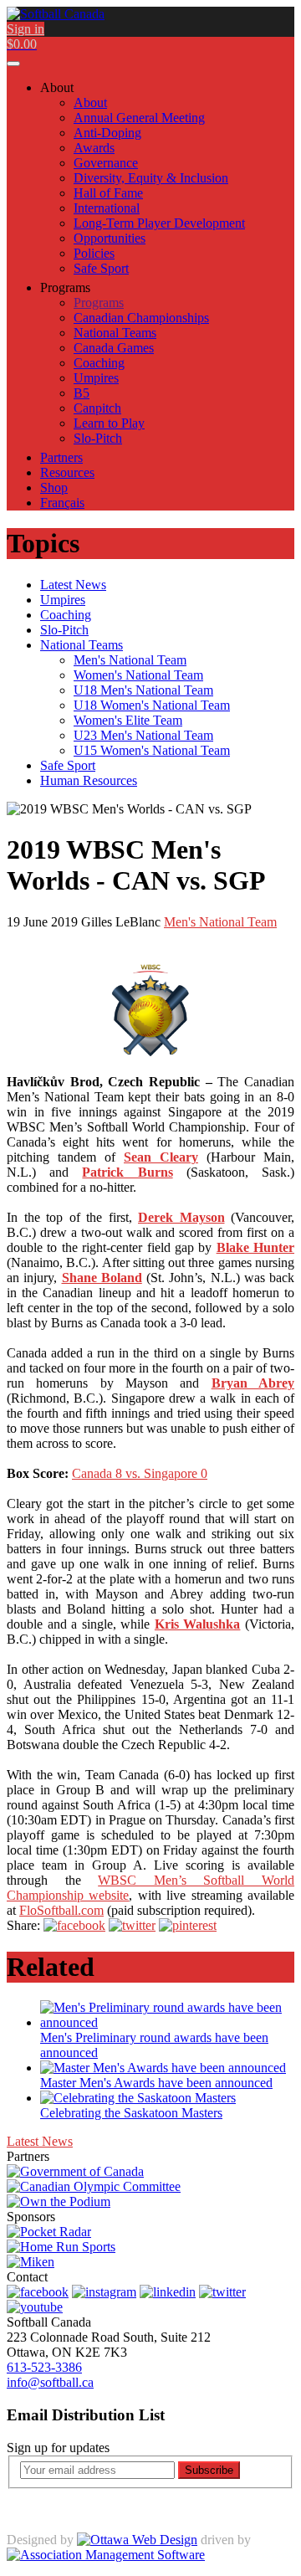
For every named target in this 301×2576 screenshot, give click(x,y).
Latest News (40, 2141)
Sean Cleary (161, 1157)
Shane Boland (102, 1278)
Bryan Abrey (253, 1383)
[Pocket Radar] (49, 2232)
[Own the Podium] (59, 2201)
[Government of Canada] (75, 2171)
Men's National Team (220, 922)
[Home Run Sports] (61, 2247)
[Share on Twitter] (132, 1925)
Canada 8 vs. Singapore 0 (140, 1473)
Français (62, 503)
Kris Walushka (198, 1624)
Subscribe (209, 2470)
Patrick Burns (127, 1172)
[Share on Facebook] (74, 1925)
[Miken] (31, 2262)
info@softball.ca (50, 2382)
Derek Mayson (181, 1217)
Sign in (26, 29)
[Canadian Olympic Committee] (94, 2186)
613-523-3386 (44, 2367)
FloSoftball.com (61, 1910)
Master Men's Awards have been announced (156, 2083)
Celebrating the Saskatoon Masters (131, 2113)
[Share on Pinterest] (188, 1925)
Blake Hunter (255, 1247)
